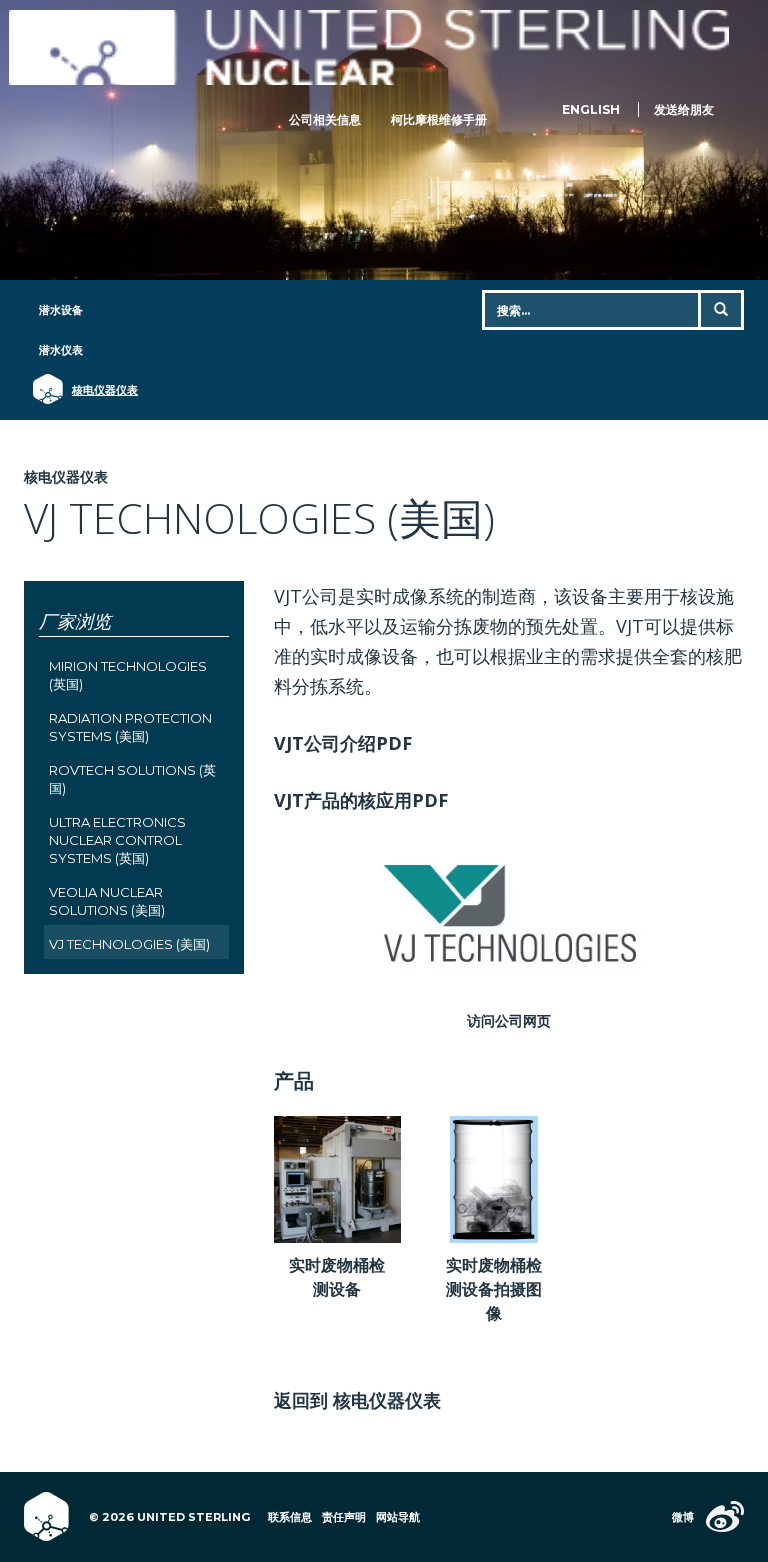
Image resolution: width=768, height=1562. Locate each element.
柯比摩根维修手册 (439, 119)
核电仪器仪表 (95, 390)
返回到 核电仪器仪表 (357, 1400)
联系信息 (290, 1517)
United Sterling (369, 47)
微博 (683, 1517)
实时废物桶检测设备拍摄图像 (494, 1289)
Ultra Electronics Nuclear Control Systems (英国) (117, 840)
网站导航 (398, 1517)
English (591, 109)
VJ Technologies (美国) (129, 944)
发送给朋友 (684, 109)
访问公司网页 (509, 1020)
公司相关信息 (325, 119)
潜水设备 (61, 310)
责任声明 (344, 1517)
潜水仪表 (61, 350)
